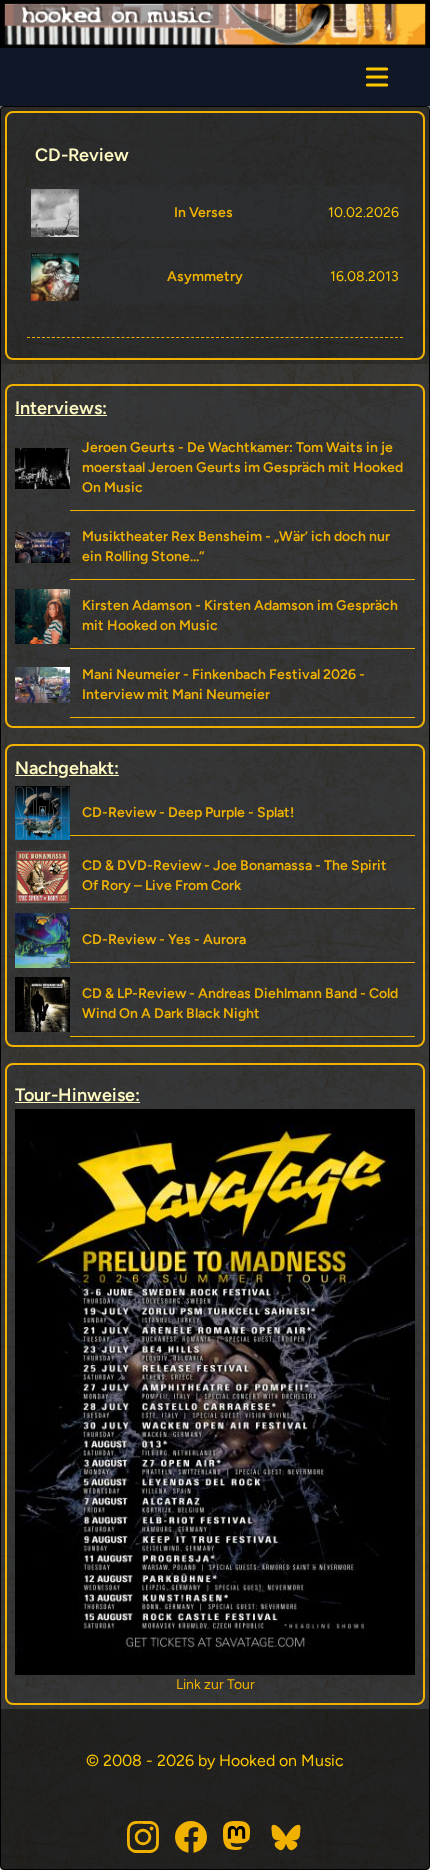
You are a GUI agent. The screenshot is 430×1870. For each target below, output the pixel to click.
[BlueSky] (287, 1837)
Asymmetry (205, 276)
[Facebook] (191, 1837)
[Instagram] (143, 1837)
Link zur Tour (275, 1684)
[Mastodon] (239, 1837)
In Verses (203, 212)
